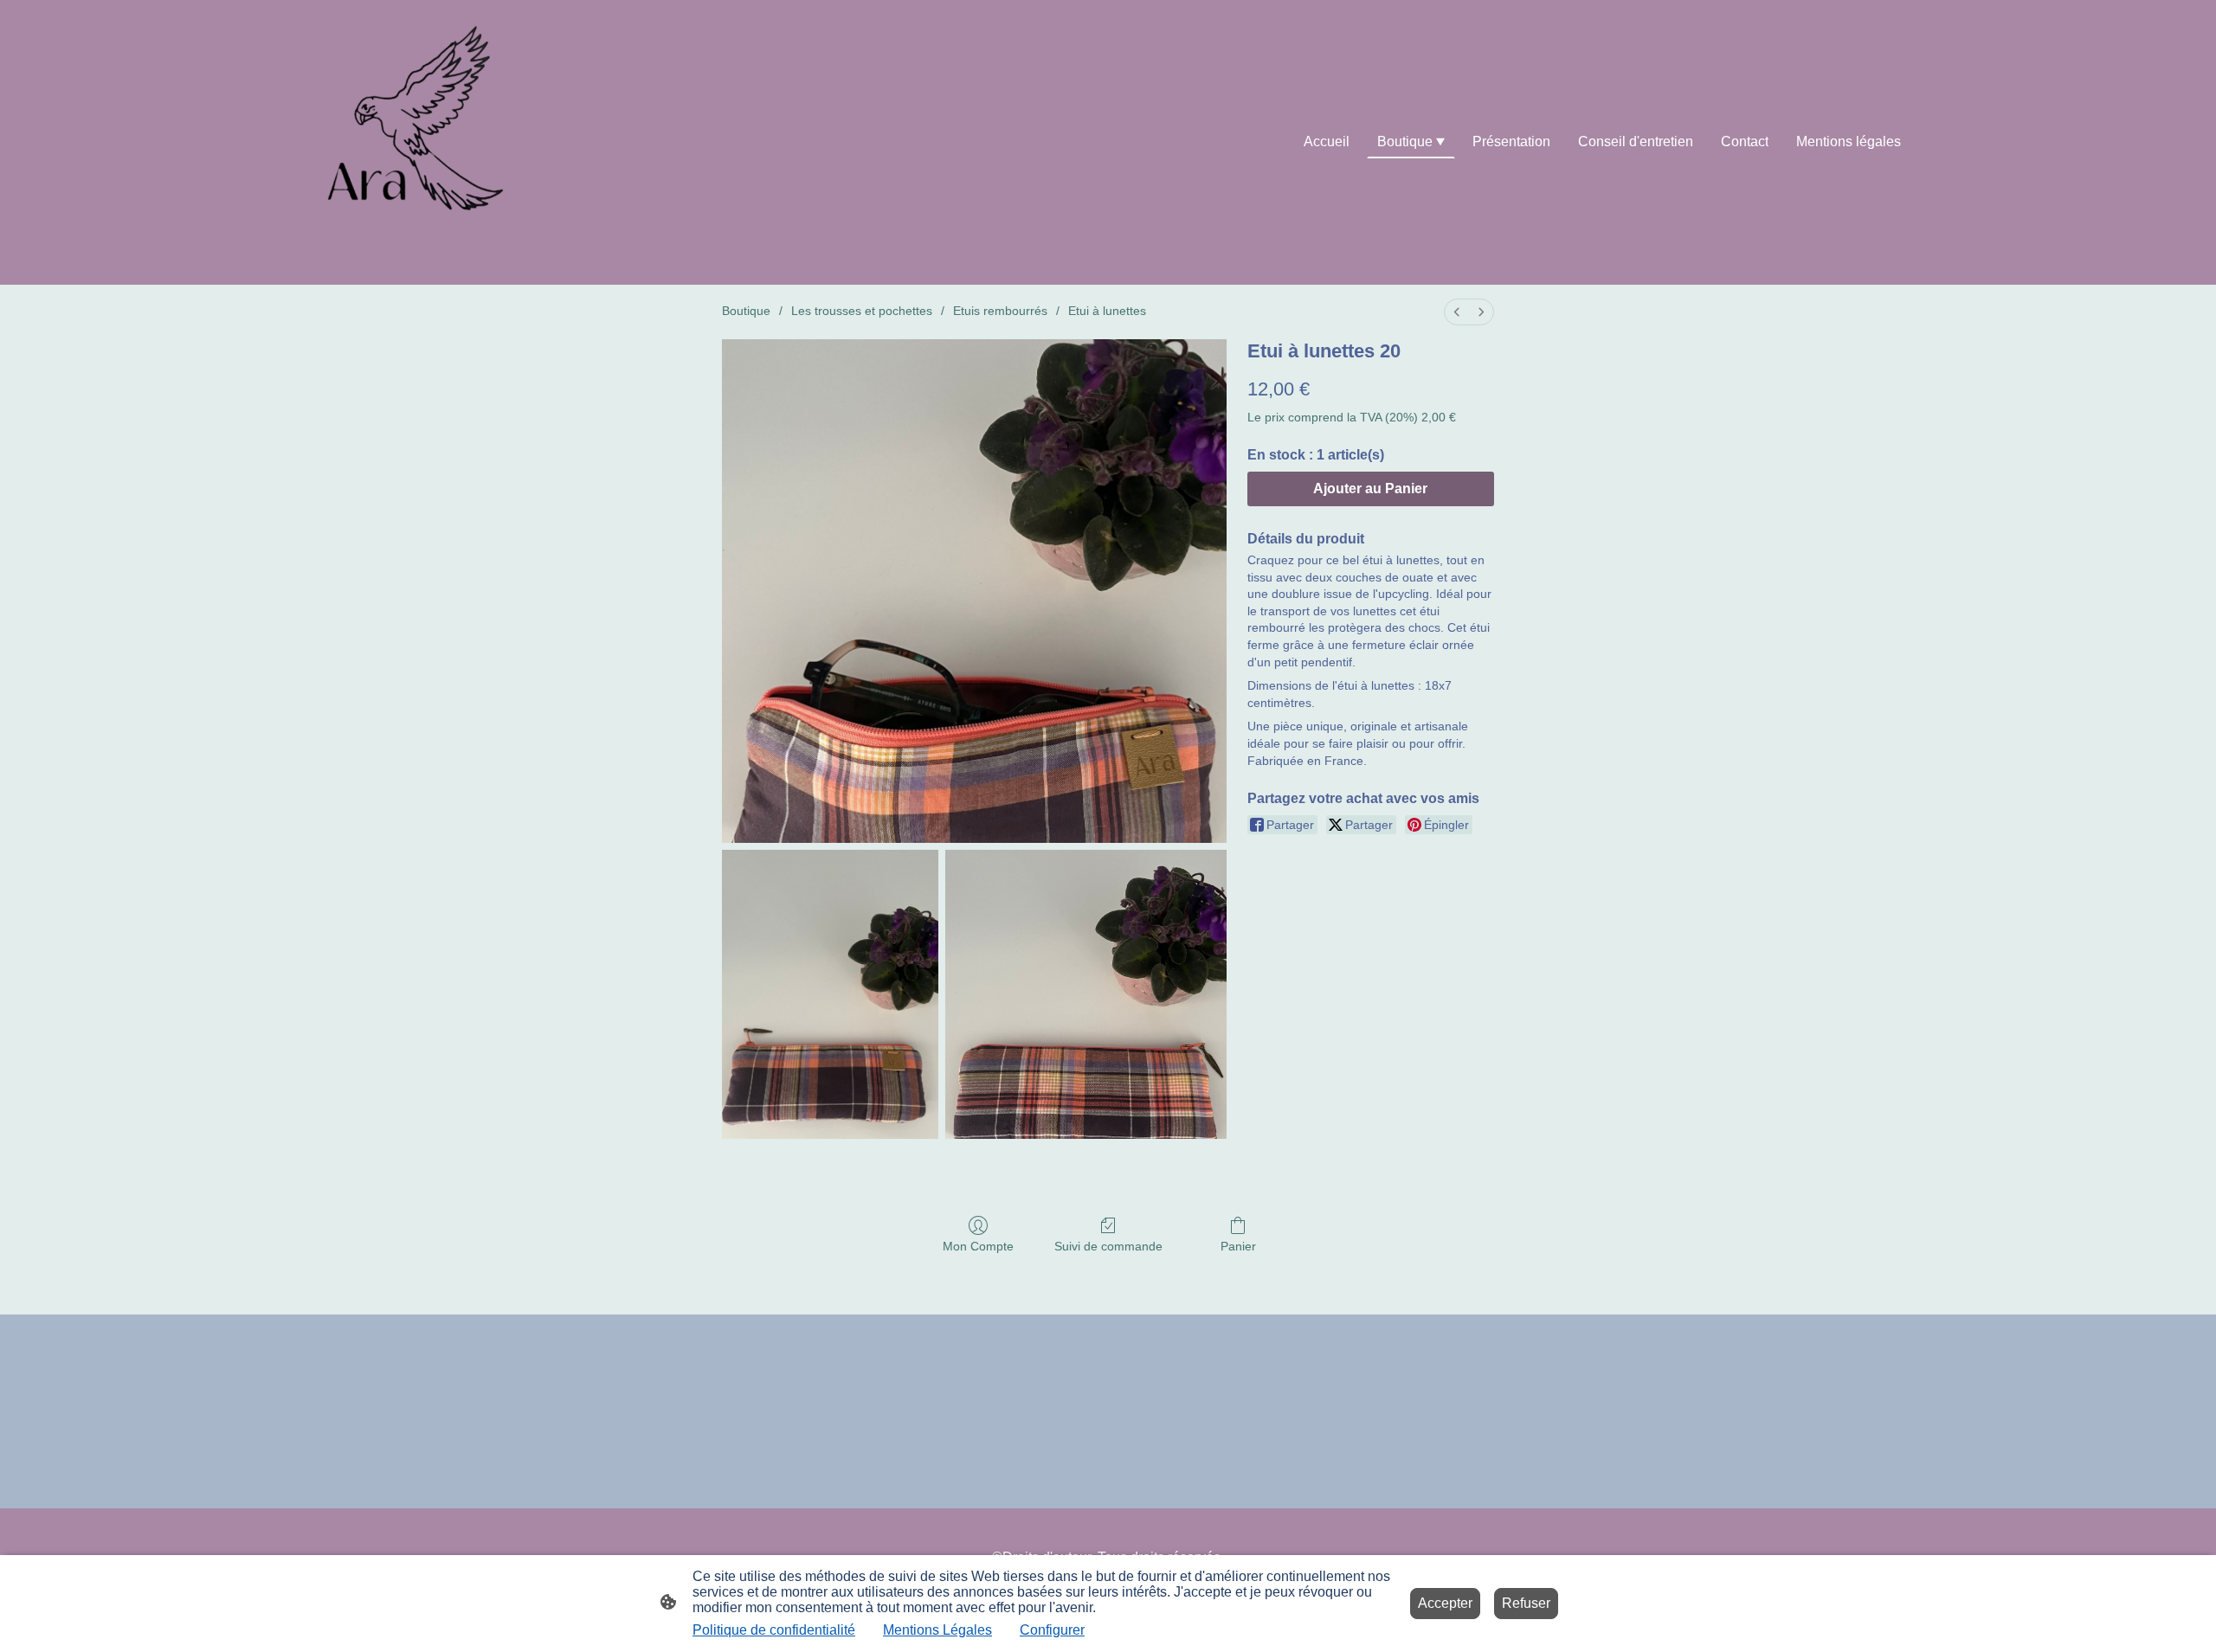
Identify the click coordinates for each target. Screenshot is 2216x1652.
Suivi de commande (1108, 1246)
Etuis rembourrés (1000, 311)
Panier (1238, 1246)
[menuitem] (1457, 312)
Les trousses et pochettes (862, 311)
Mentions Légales (937, 1630)
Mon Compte (978, 1246)
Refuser (1526, 1603)
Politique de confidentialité (774, 1630)
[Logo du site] (427, 142)
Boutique (746, 311)
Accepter (1445, 1603)
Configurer (1052, 1630)
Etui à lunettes (1107, 311)
